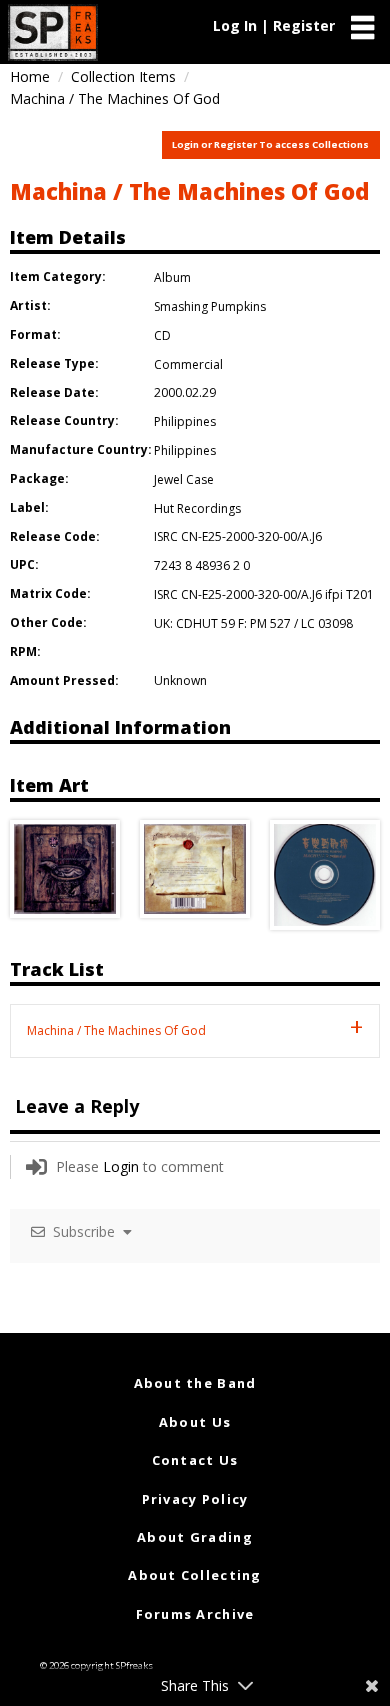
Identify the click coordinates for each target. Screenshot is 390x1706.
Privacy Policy (195, 1499)
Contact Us (195, 1460)
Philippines (185, 421)
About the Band (195, 1383)
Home (30, 76)
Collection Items (123, 76)
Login (121, 1166)
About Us (195, 1422)
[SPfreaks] (53, 32)
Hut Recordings (197, 508)
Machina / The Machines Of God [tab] (116, 1030)
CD (162, 335)
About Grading (195, 1537)
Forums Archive (195, 1614)
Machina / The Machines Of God (189, 191)
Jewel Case (184, 479)
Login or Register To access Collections (270, 144)
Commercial (188, 364)
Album (172, 277)
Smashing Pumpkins (210, 306)
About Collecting (194, 1575)
